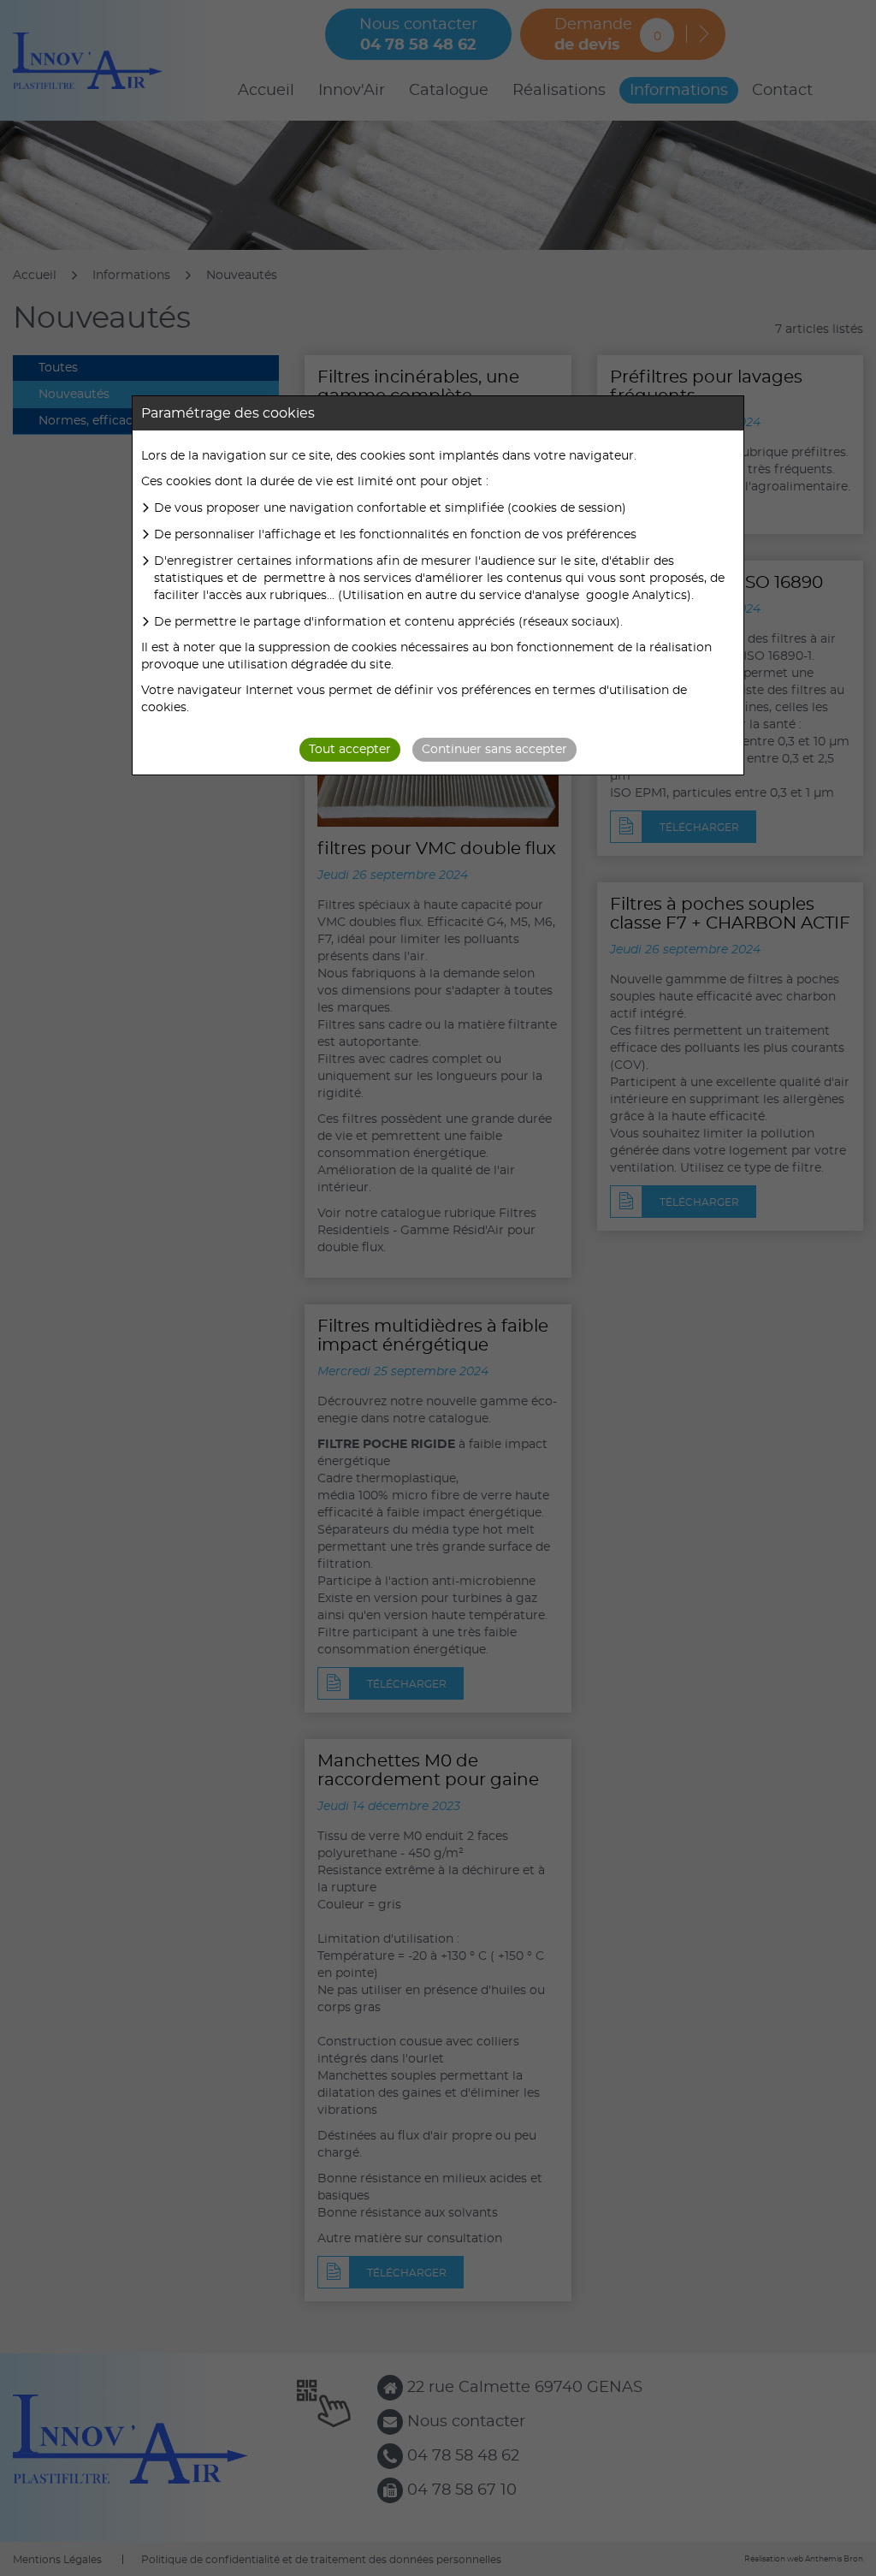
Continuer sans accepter (494, 750)
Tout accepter (350, 750)
